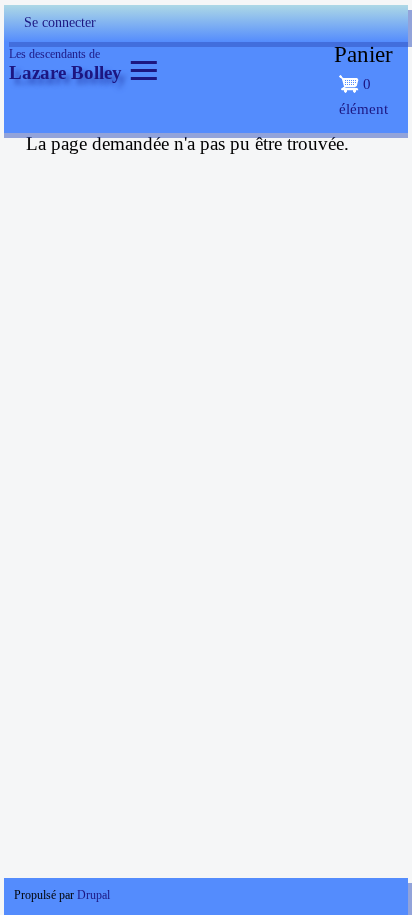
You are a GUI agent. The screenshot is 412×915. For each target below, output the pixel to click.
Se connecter (60, 22)
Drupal (93, 895)
